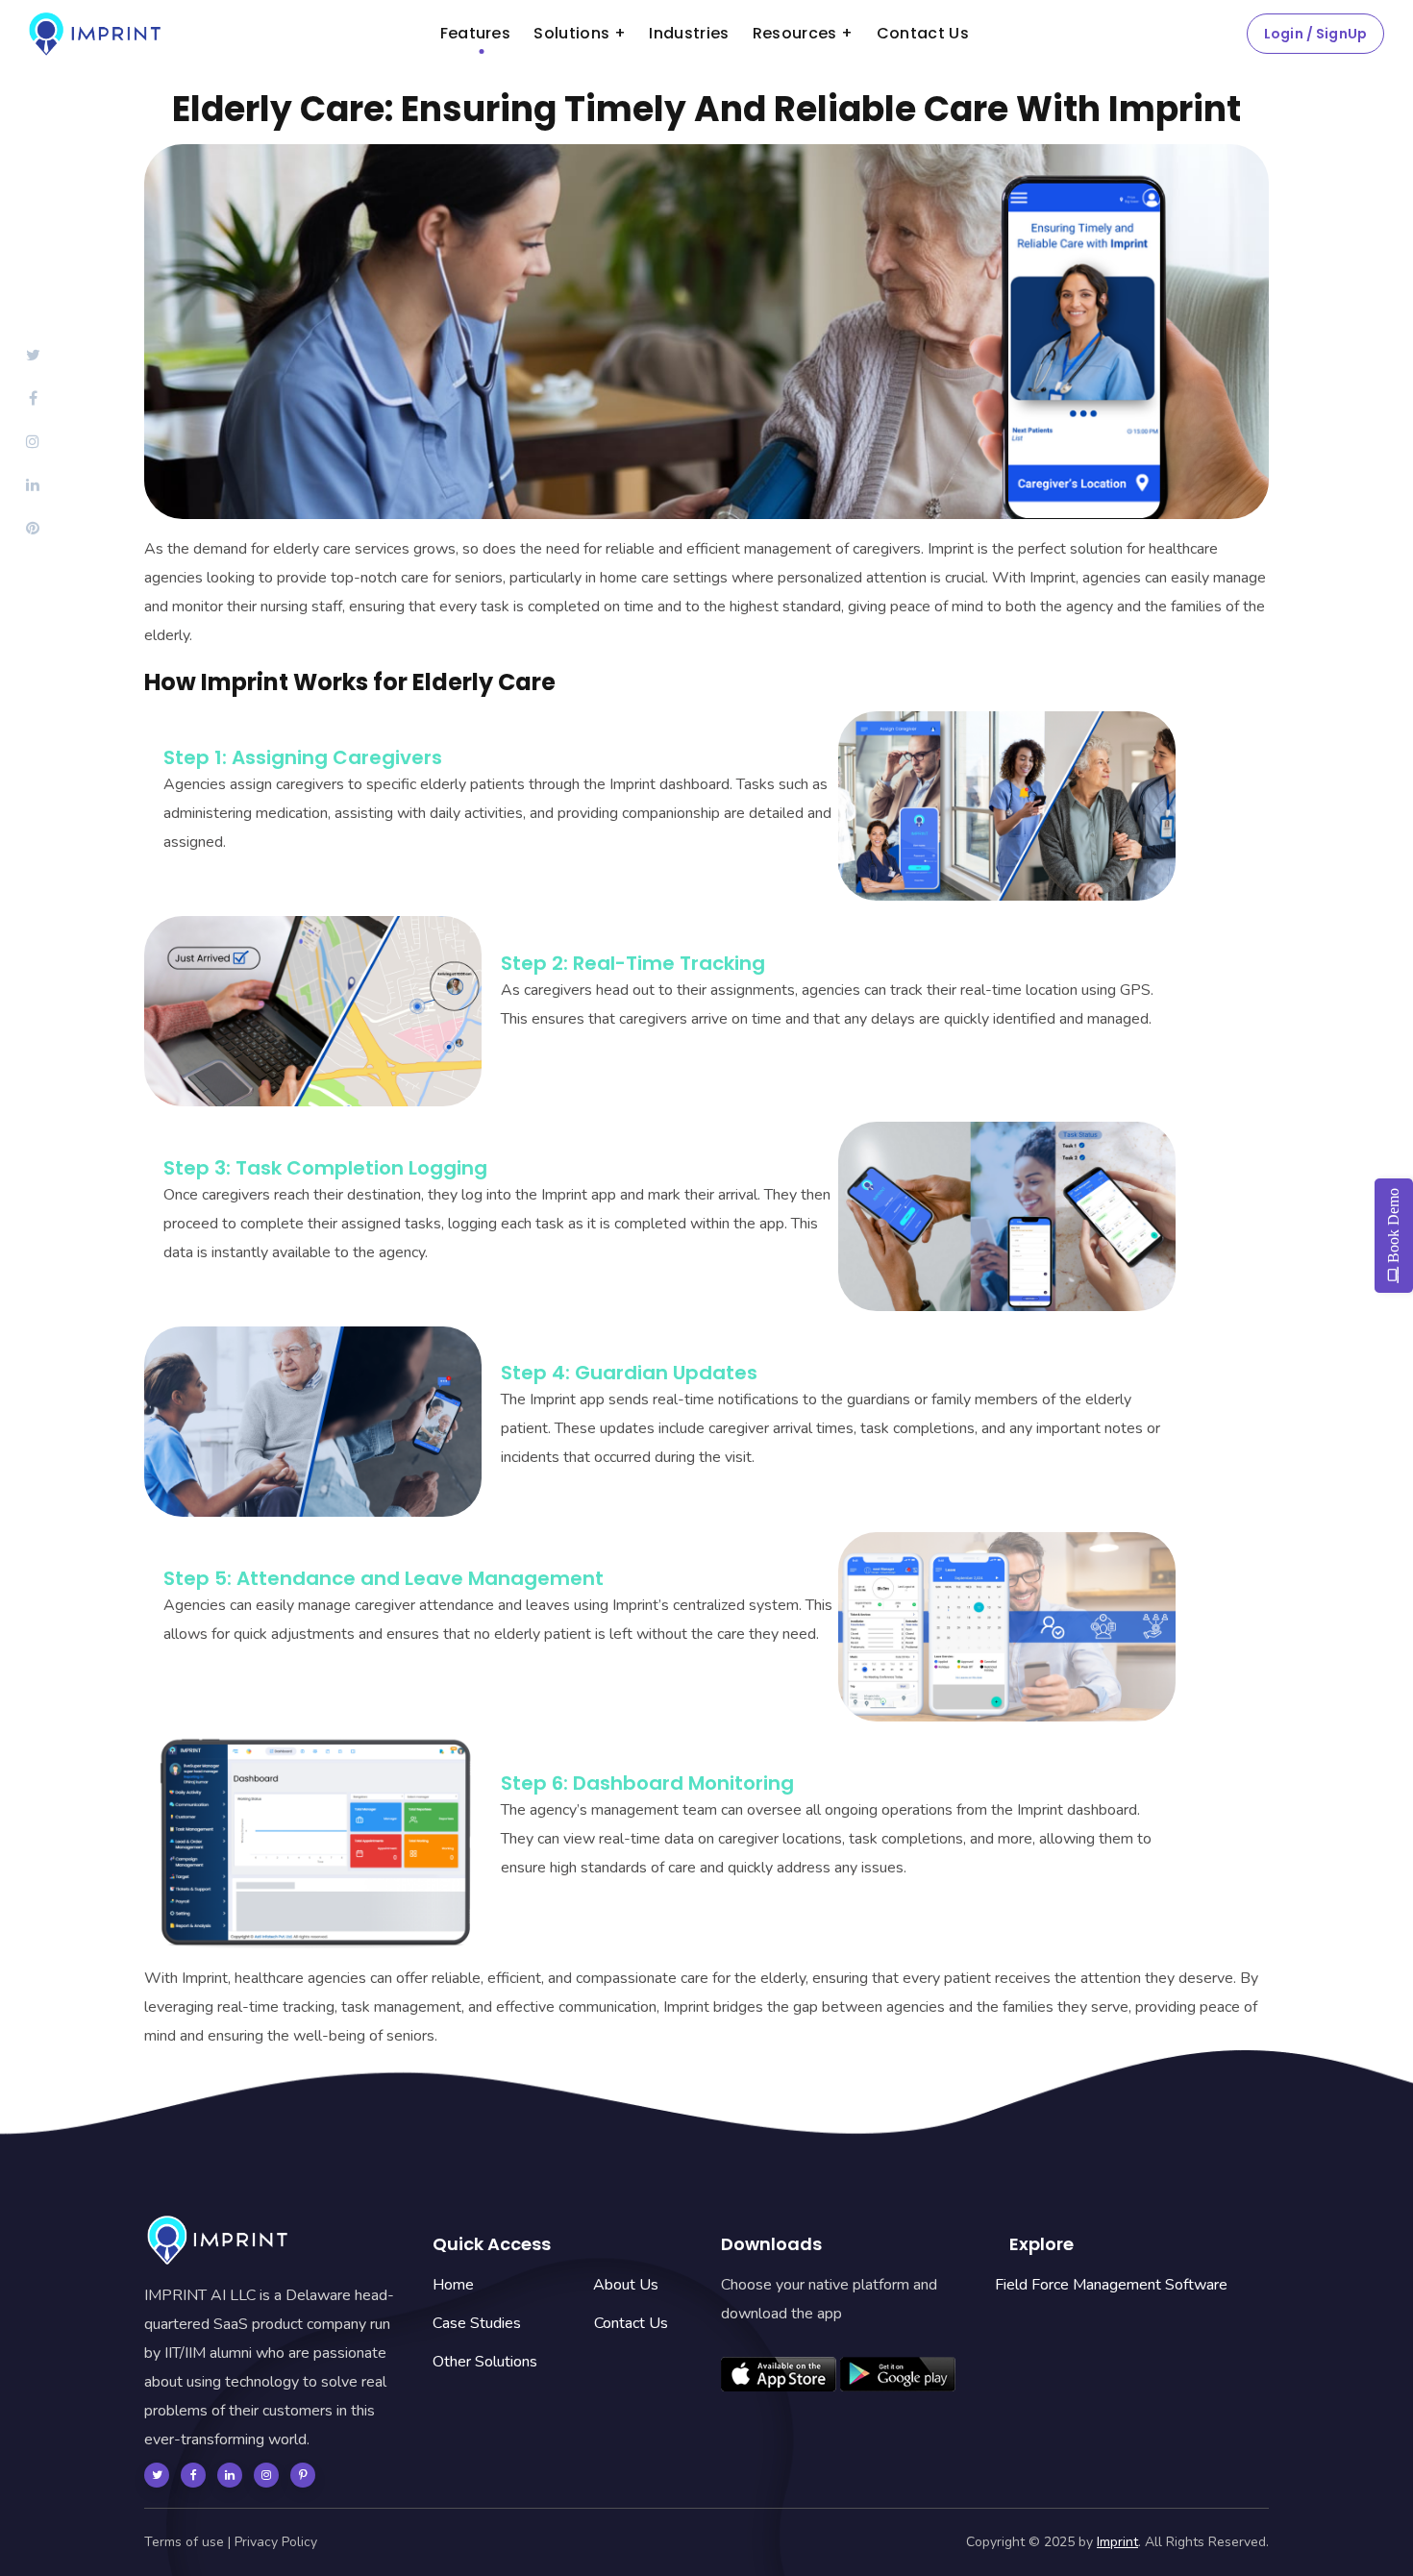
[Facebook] (193, 2475)
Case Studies (477, 2323)
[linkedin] (230, 2475)
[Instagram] (266, 2475)
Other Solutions (485, 2362)
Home (453, 2285)
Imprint (1117, 2542)
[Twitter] (157, 2475)
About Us (626, 2285)
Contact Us (631, 2323)
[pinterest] (303, 2475)
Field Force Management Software (1111, 2285)
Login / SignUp (1315, 34)
